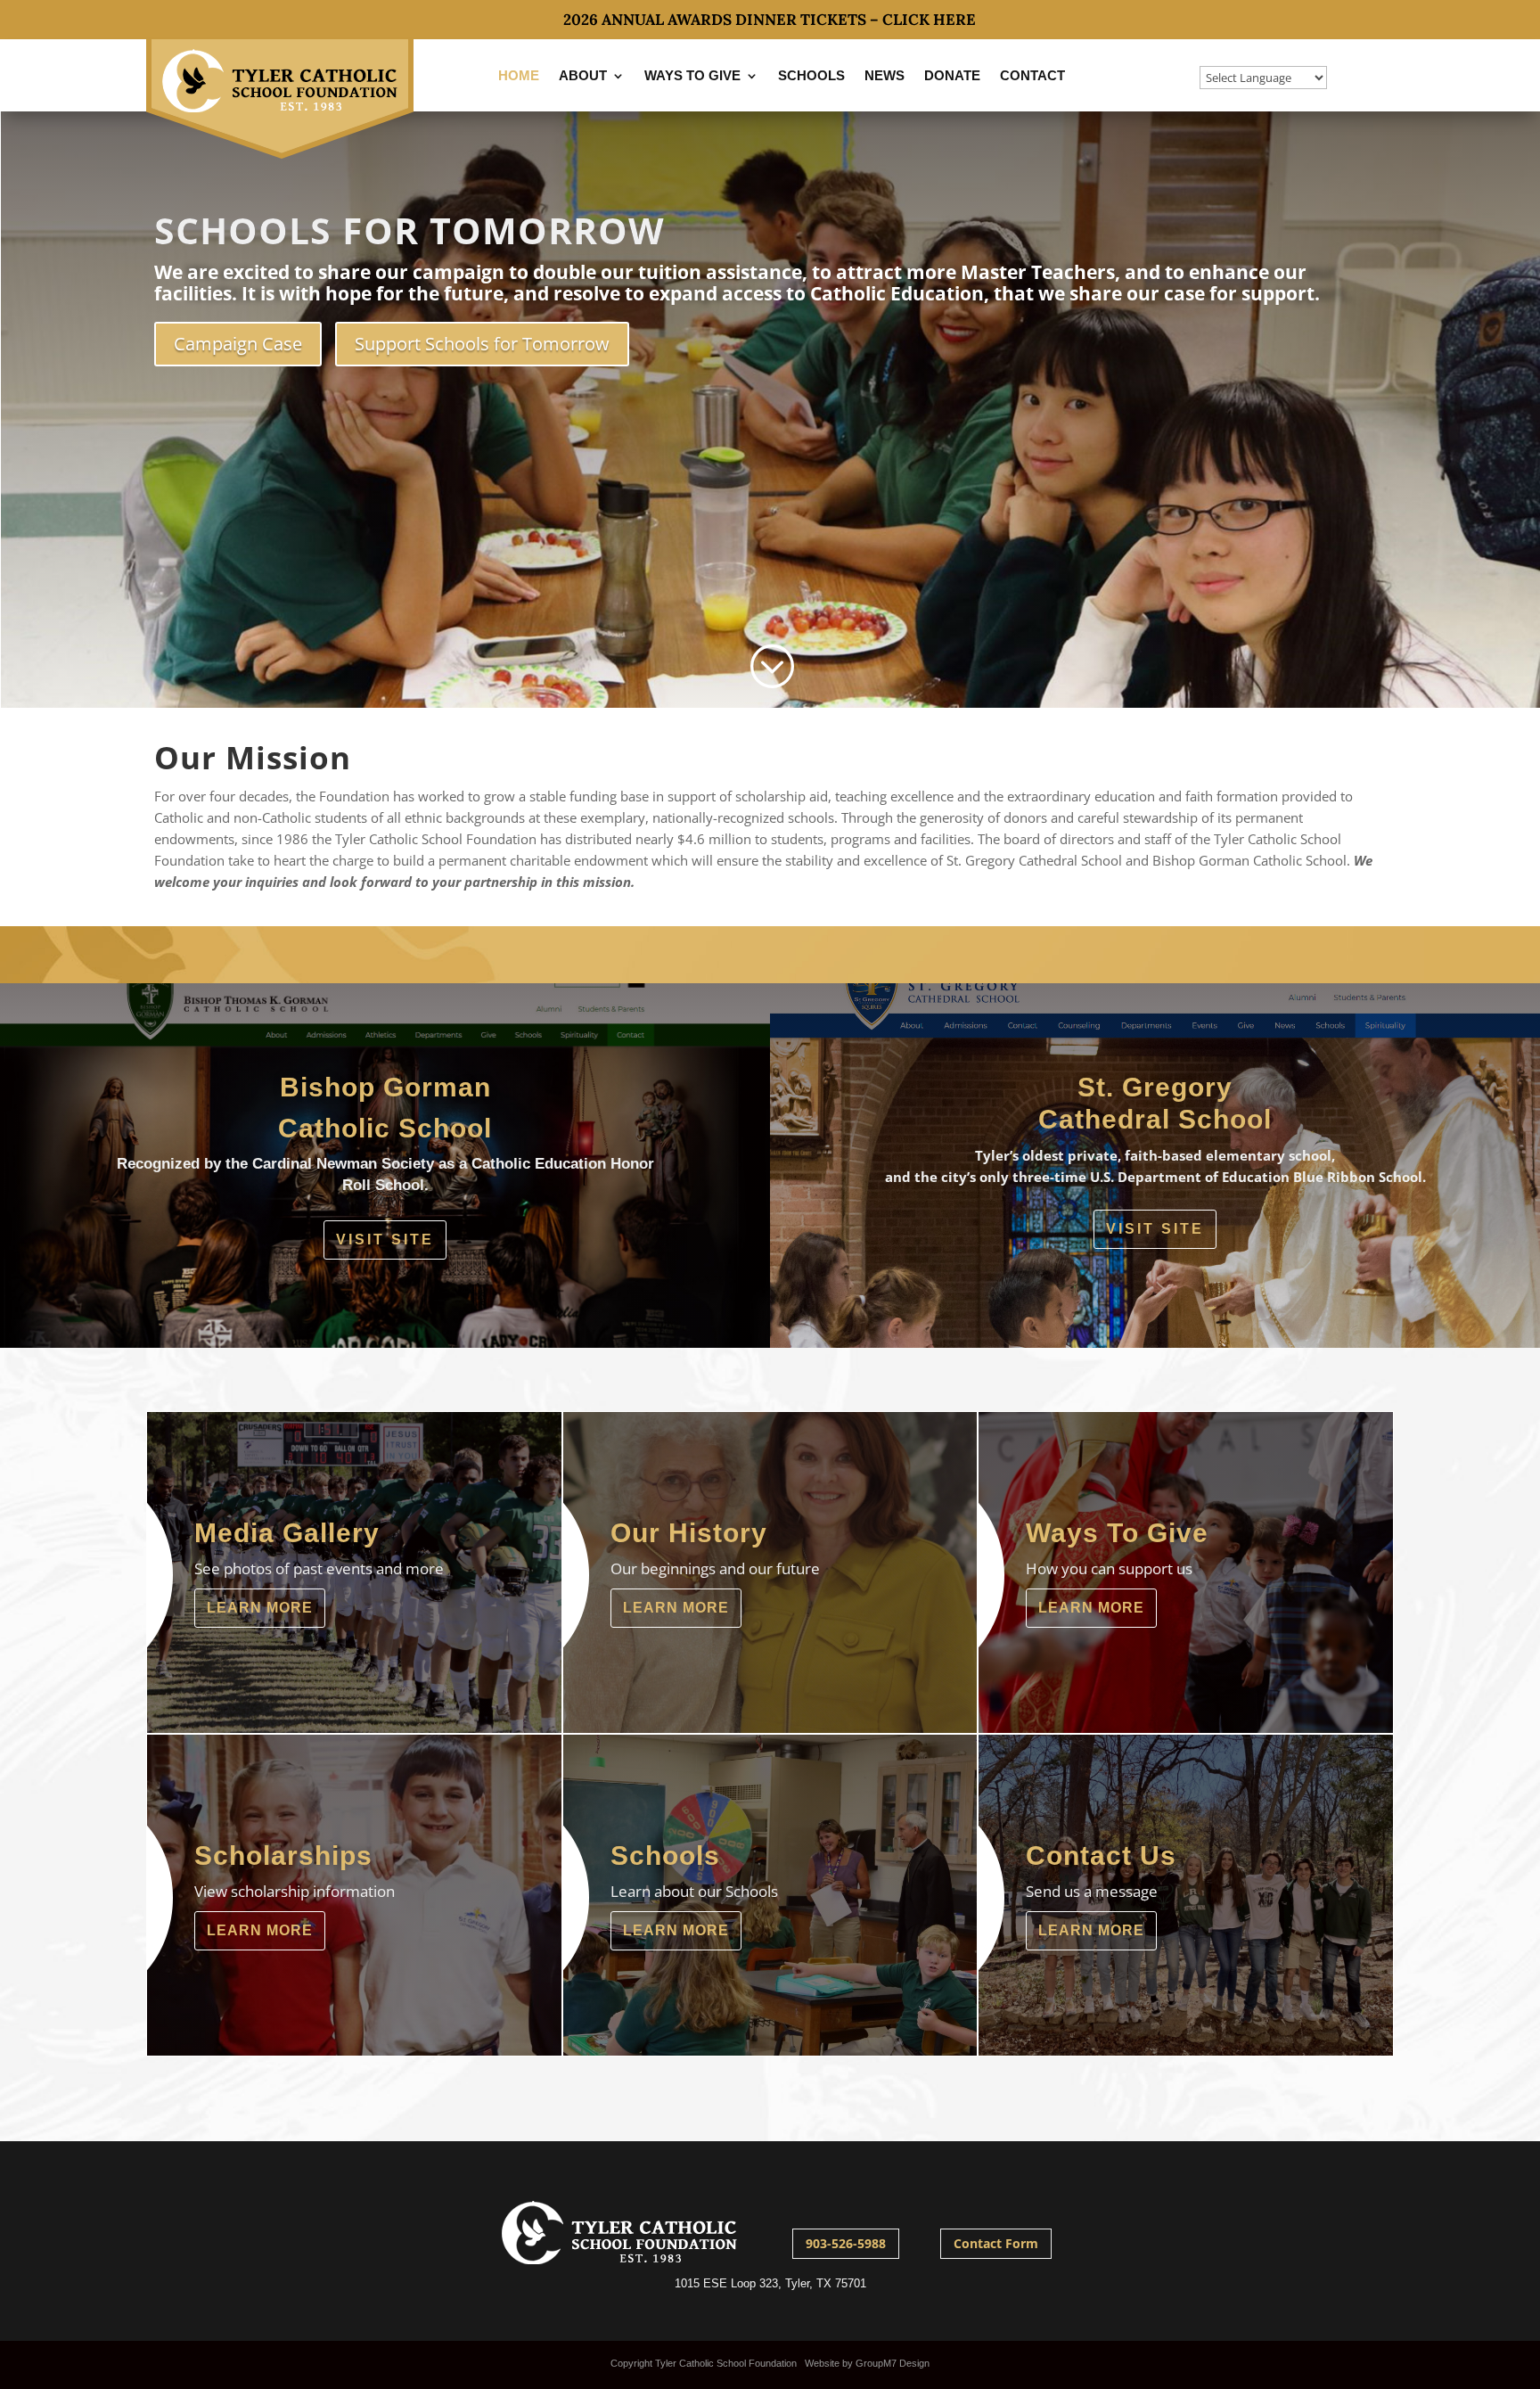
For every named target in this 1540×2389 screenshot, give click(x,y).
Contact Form (996, 2243)
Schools (811, 75)
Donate (952, 75)
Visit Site (385, 1240)
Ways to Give (692, 75)
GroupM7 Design (893, 2363)
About (583, 75)
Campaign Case (238, 344)
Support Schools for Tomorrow (482, 344)
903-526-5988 (846, 2243)
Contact (1032, 75)
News (885, 75)
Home (519, 75)
